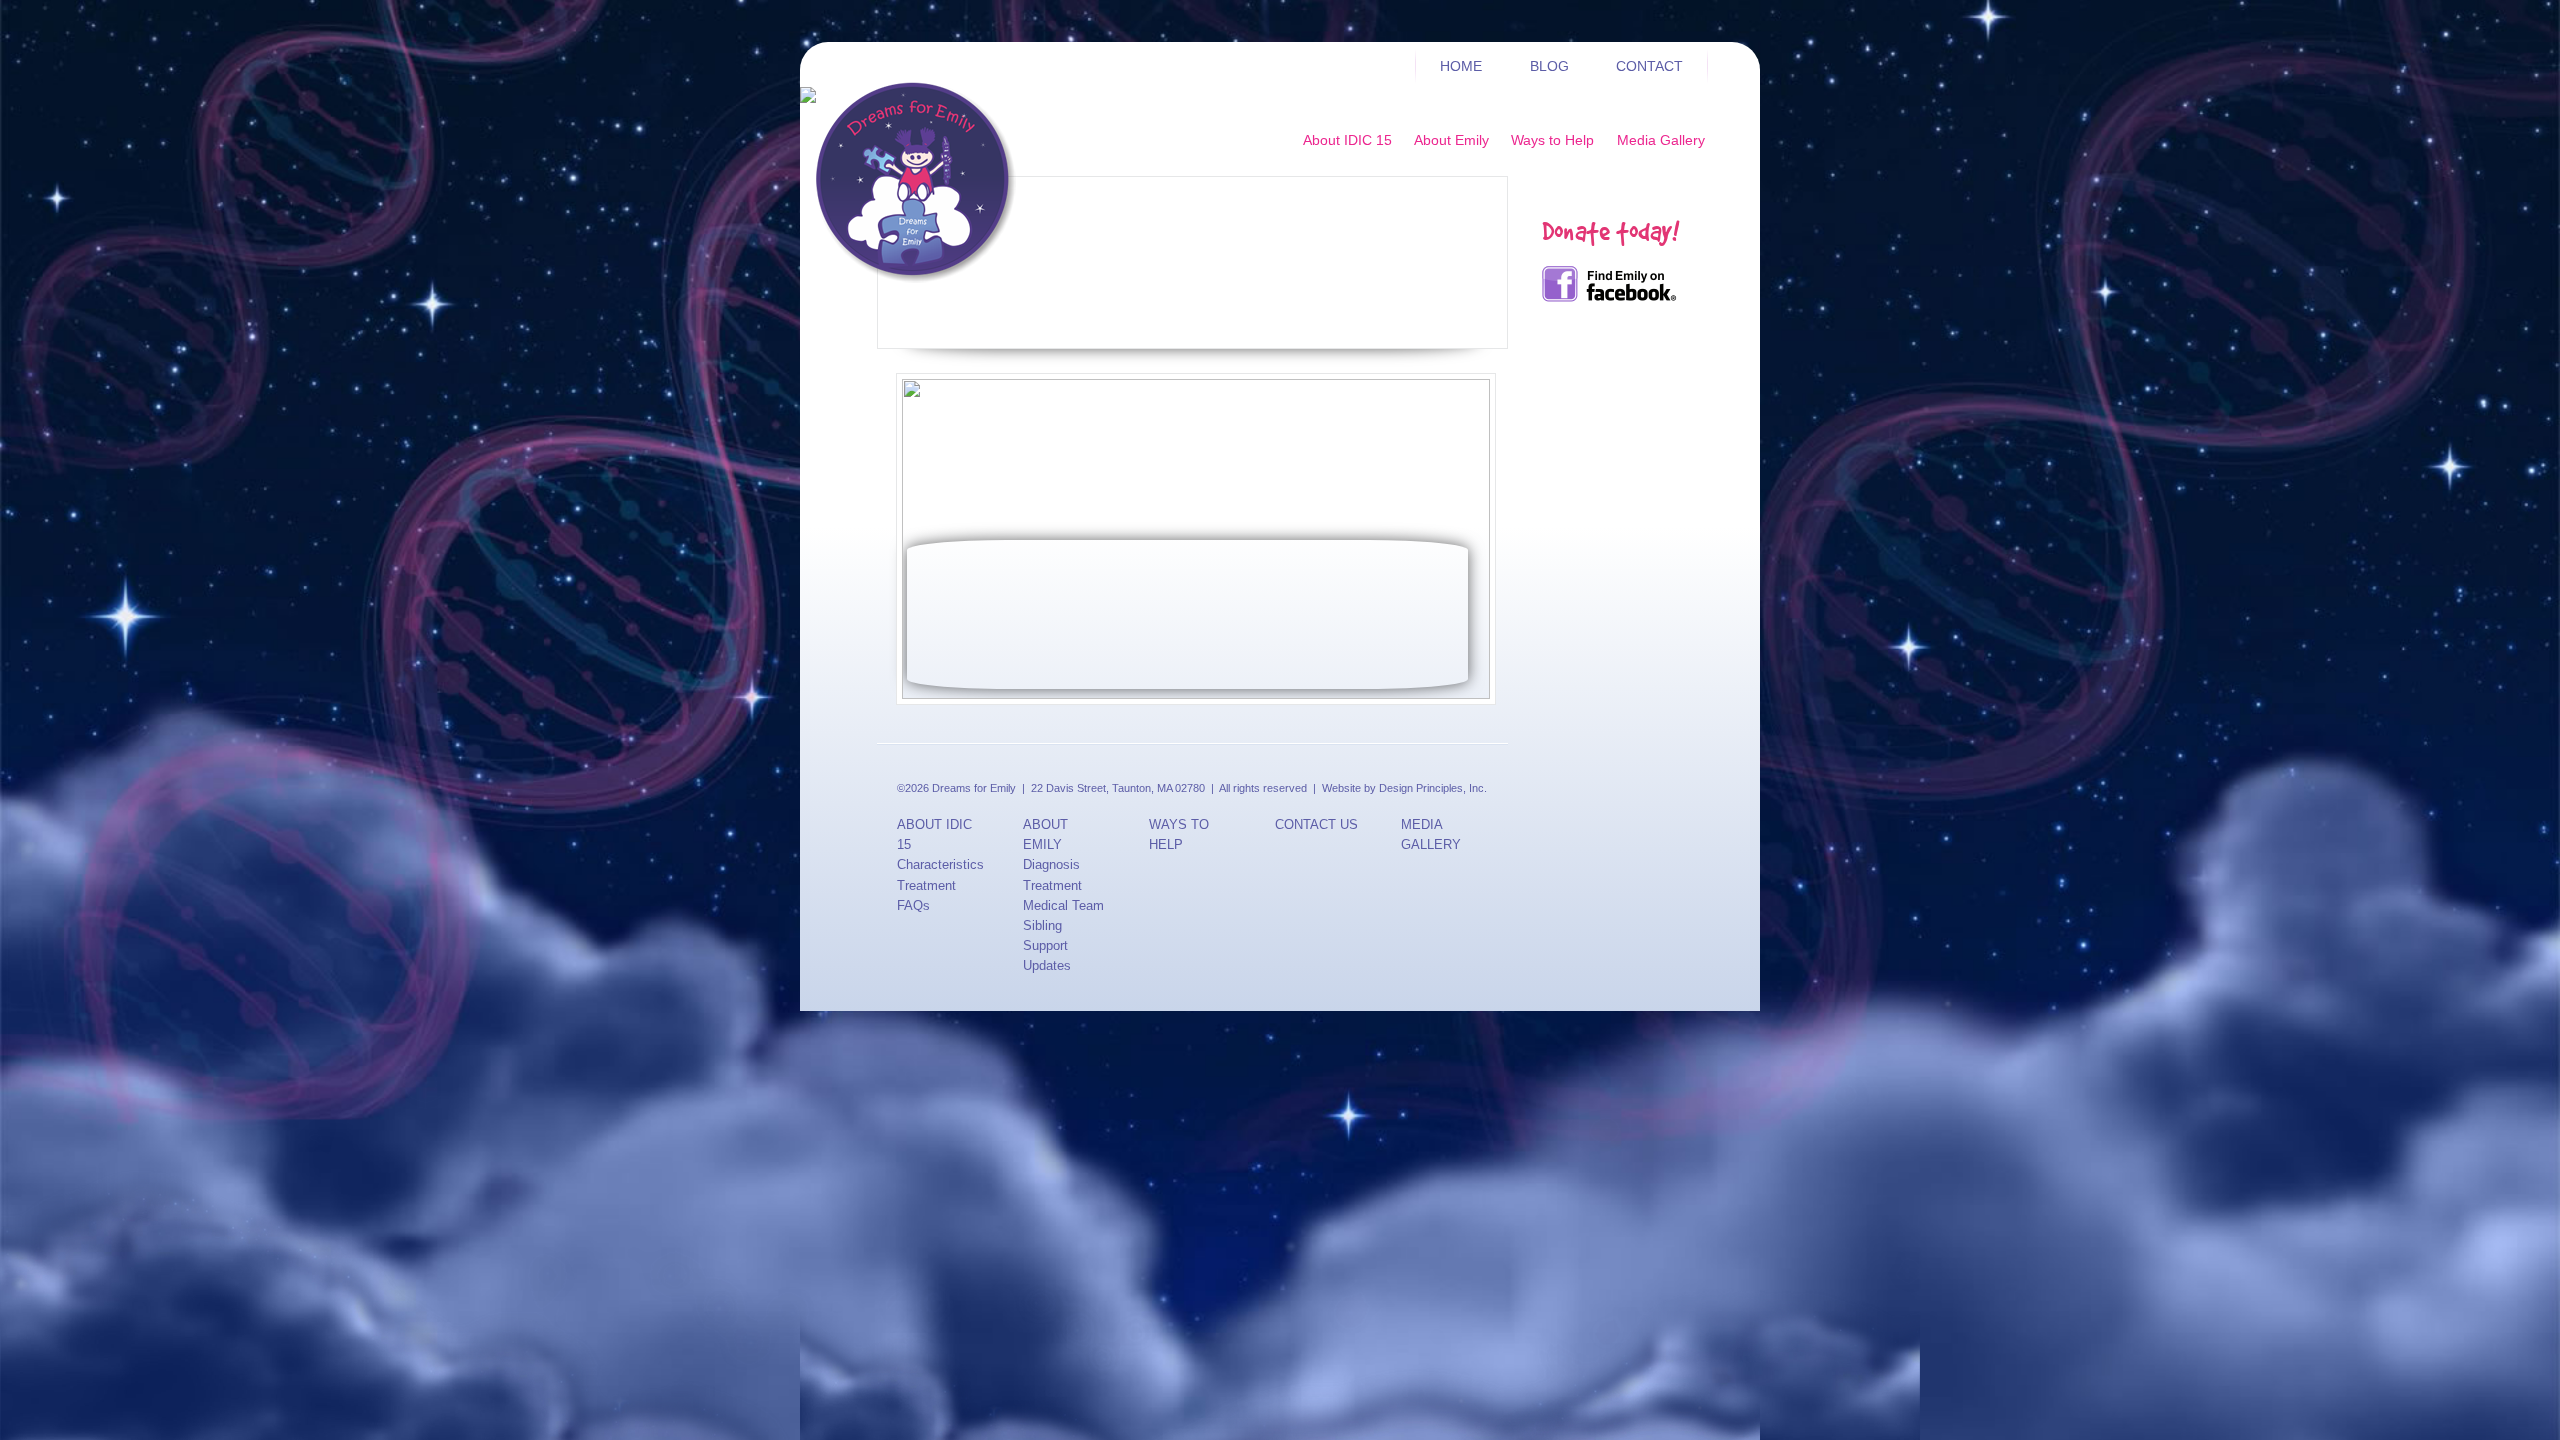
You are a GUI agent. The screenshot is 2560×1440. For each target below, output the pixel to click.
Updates (1047, 966)
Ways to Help (1552, 140)
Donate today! (1610, 231)
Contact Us (1316, 825)
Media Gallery (1661, 140)
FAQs (913, 906)
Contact (1649, 66)
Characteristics (939, 865)
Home (1461, 66)
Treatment (926, 886)
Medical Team (1063, 906)
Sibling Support (1045, 936)
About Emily (1451, 140)
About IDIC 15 (1347, 140)
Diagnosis (1051, 865)
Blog (1549, 66)
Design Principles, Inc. (1433, 788)
